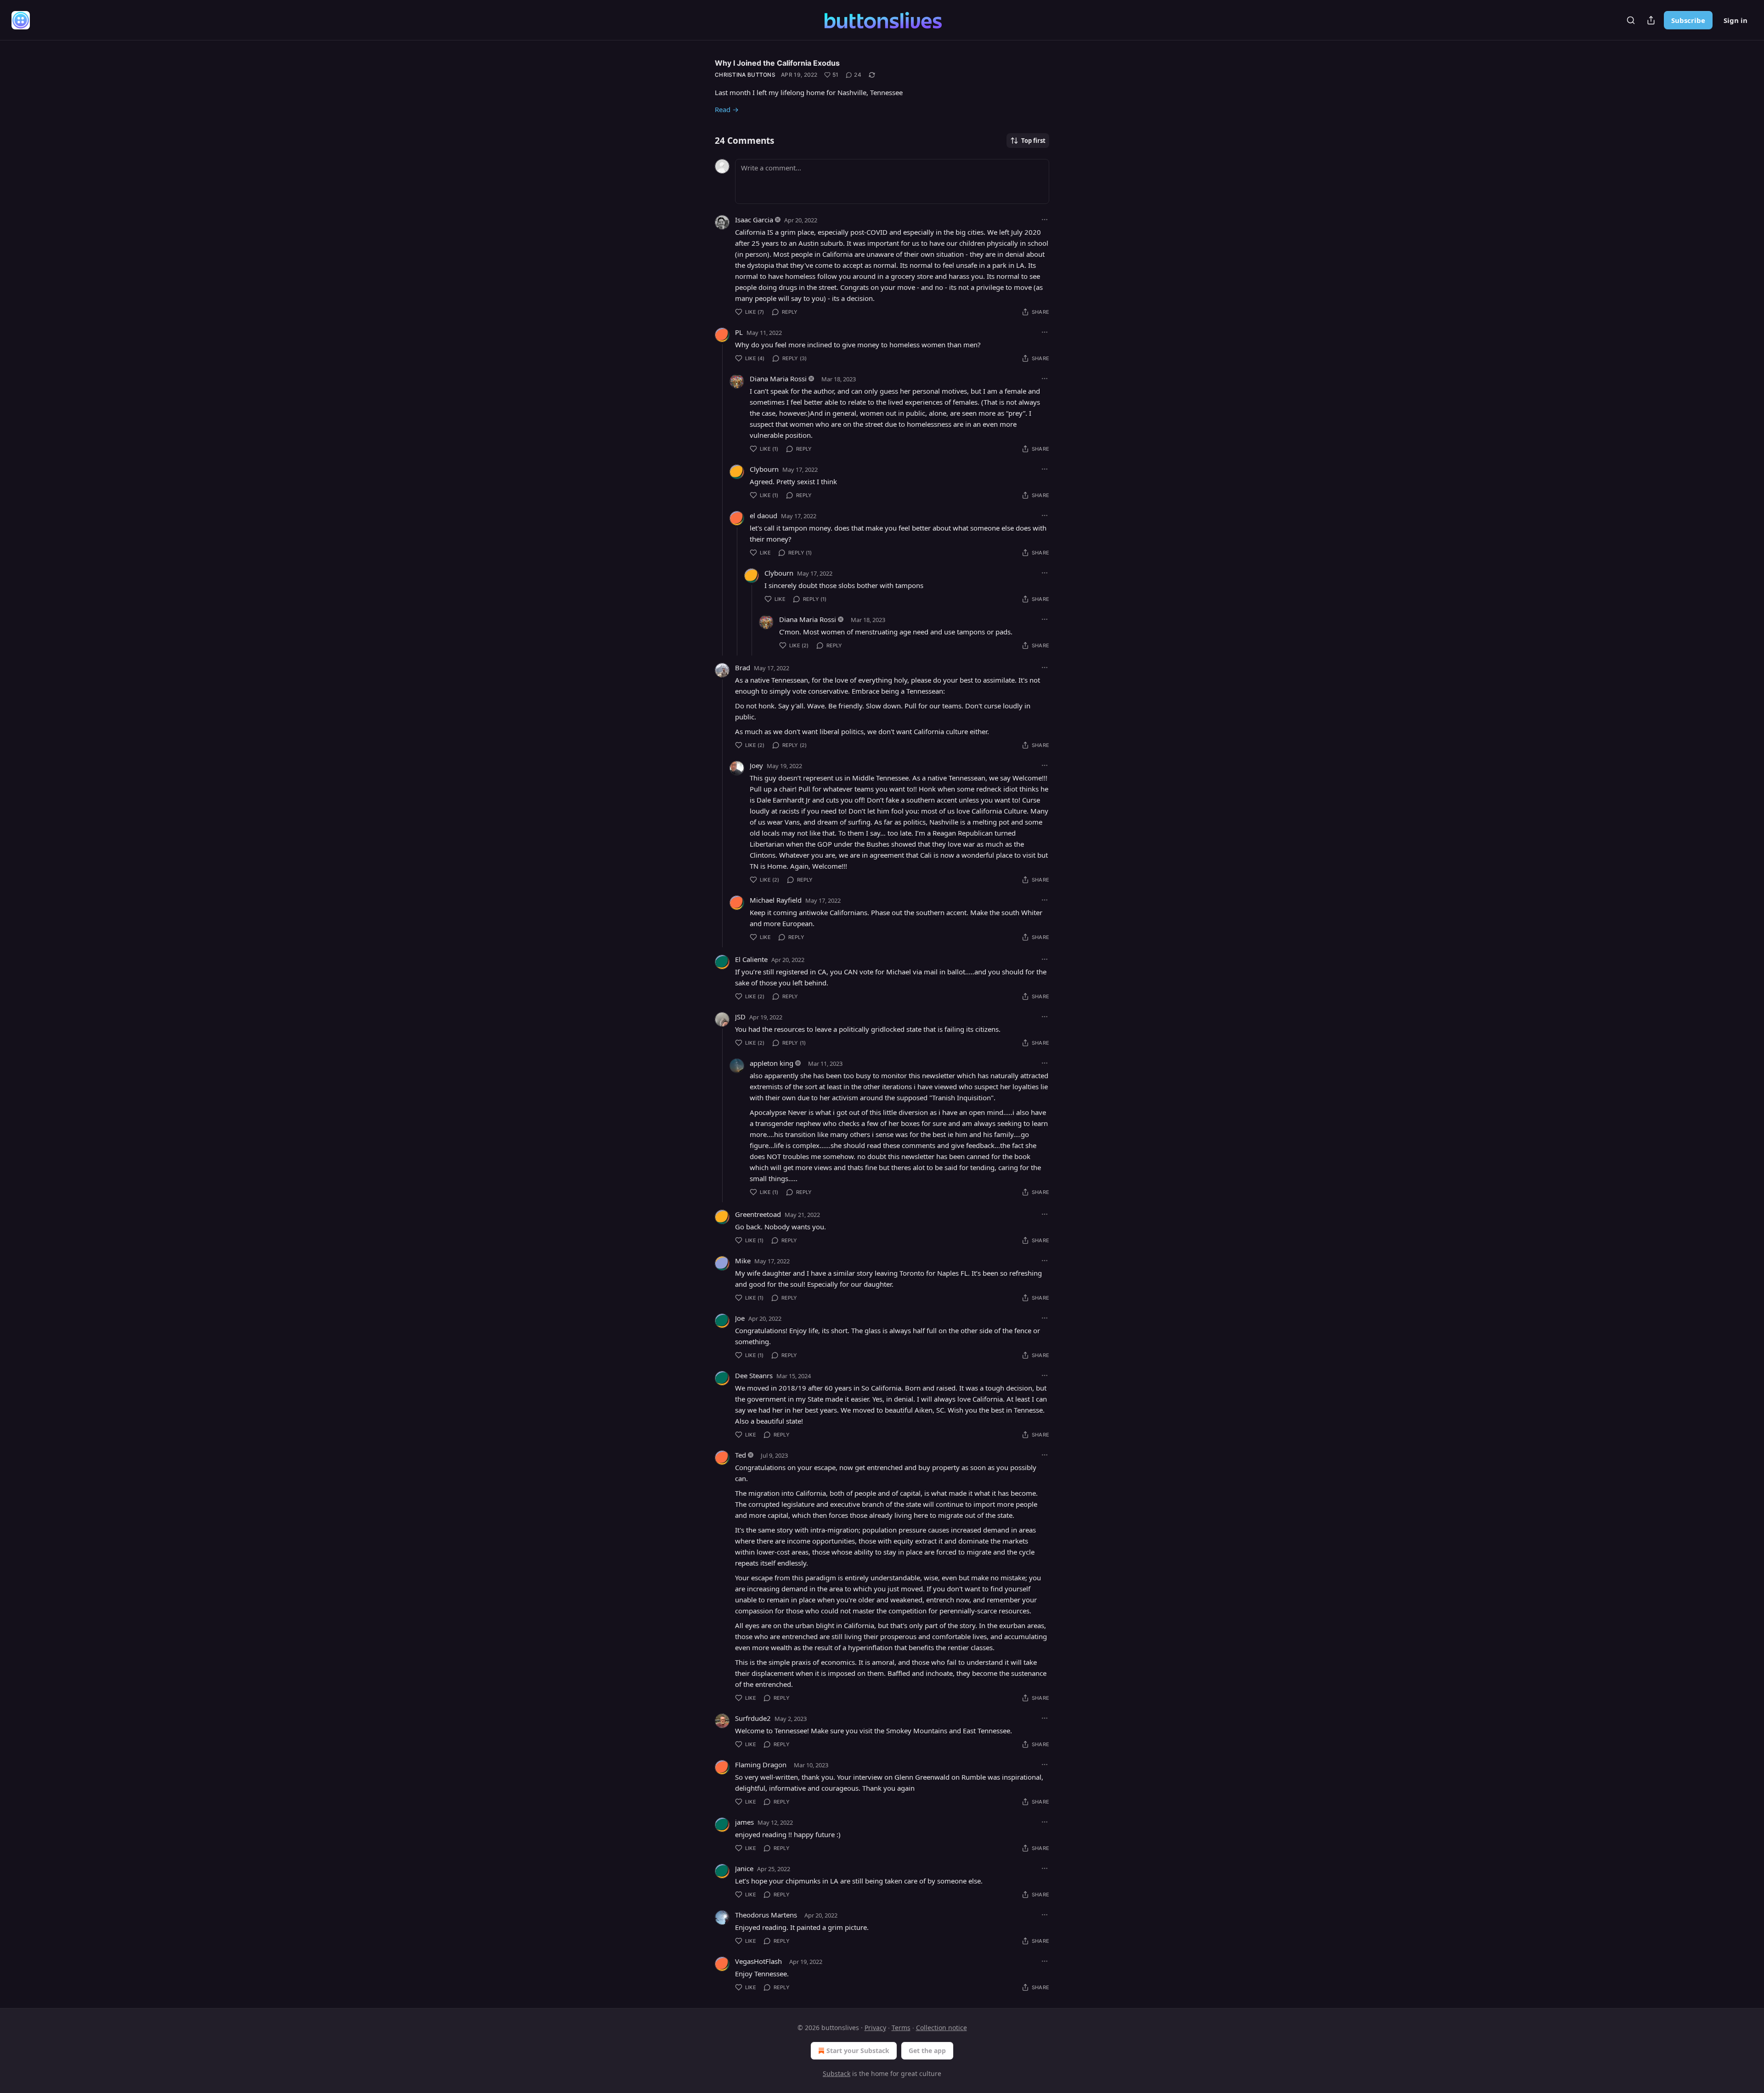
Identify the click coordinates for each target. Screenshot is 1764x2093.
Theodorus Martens (766, 1915)
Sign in (1736, 20)
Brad (743, 667)
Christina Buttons (745, 75)
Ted (741, 1455)
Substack (837, 2073)
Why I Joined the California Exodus (777, 63)
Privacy (875, 2028)
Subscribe (1688, 20)
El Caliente (751, 959)
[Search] (1631, 20)
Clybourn (764, 469)
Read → (727, 109)
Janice (744, 1868)
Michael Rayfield (776, 900)
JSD (740, 1017)
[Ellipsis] (1045, 220)
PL (739, 332)
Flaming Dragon (761, 1765)
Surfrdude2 (753, 1718)
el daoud (763, 515)
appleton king (772, 1063)
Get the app (927, 2051)
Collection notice (941, 2028)
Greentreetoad (758, 1214)
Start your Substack (858, 2051)
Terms (901, 2028)
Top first (1033, 141)
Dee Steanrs (754, 1375)
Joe (740, 1318)
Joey (756, 765)
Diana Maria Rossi (778, 379)
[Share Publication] (1651, 20)
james (744, 1822)
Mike (743, 1261)
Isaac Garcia (754, 220)
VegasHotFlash (758, 1961)
